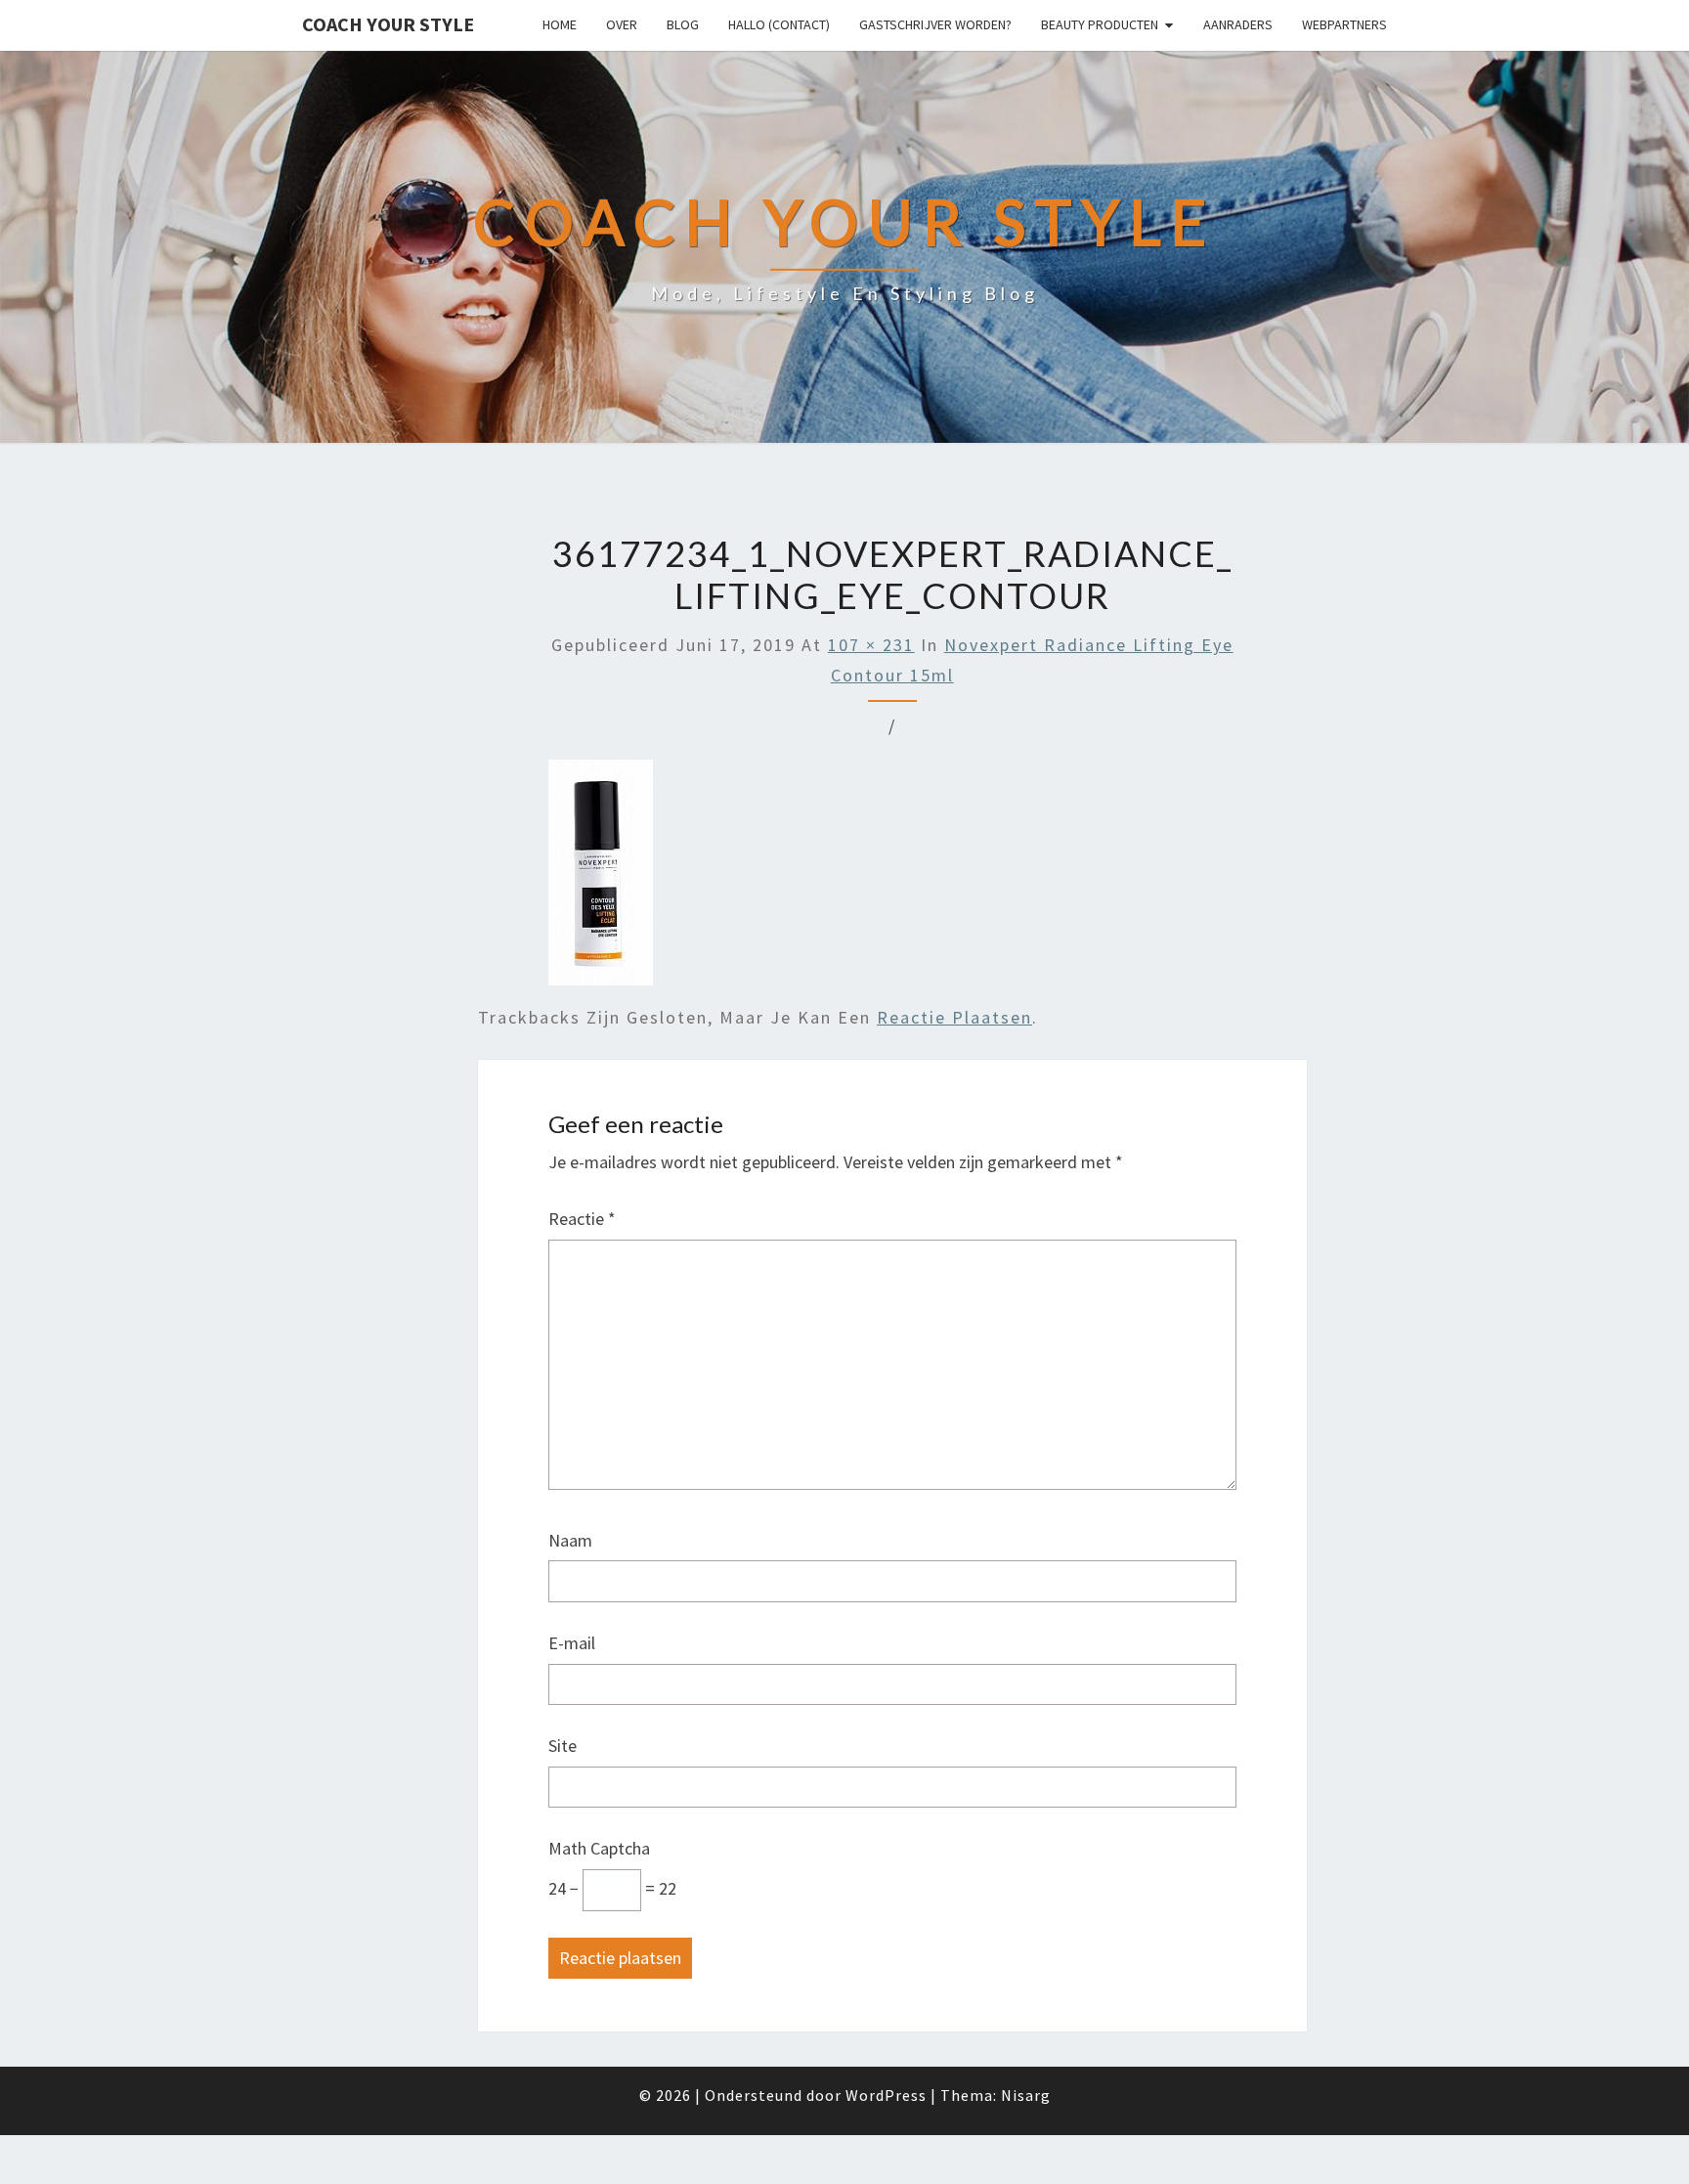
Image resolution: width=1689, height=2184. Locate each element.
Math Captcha (599, 1848)
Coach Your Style (388, 24)
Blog (683, 24)
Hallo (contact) (779, 24)
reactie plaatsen (954, 1017)
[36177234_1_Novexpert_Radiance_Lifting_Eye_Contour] (601, 879)
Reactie (582, 1219)
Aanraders (1238, 24)
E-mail (572, 1643)
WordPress (886, 2095)
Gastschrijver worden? (935, 24)
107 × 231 (871, 645)
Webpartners (1344, 24)
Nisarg (1026, 2095)
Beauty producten (1100, 24)
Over (622, 24)
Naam (570, 1540)
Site (563, 1746)
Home (560, 24)
